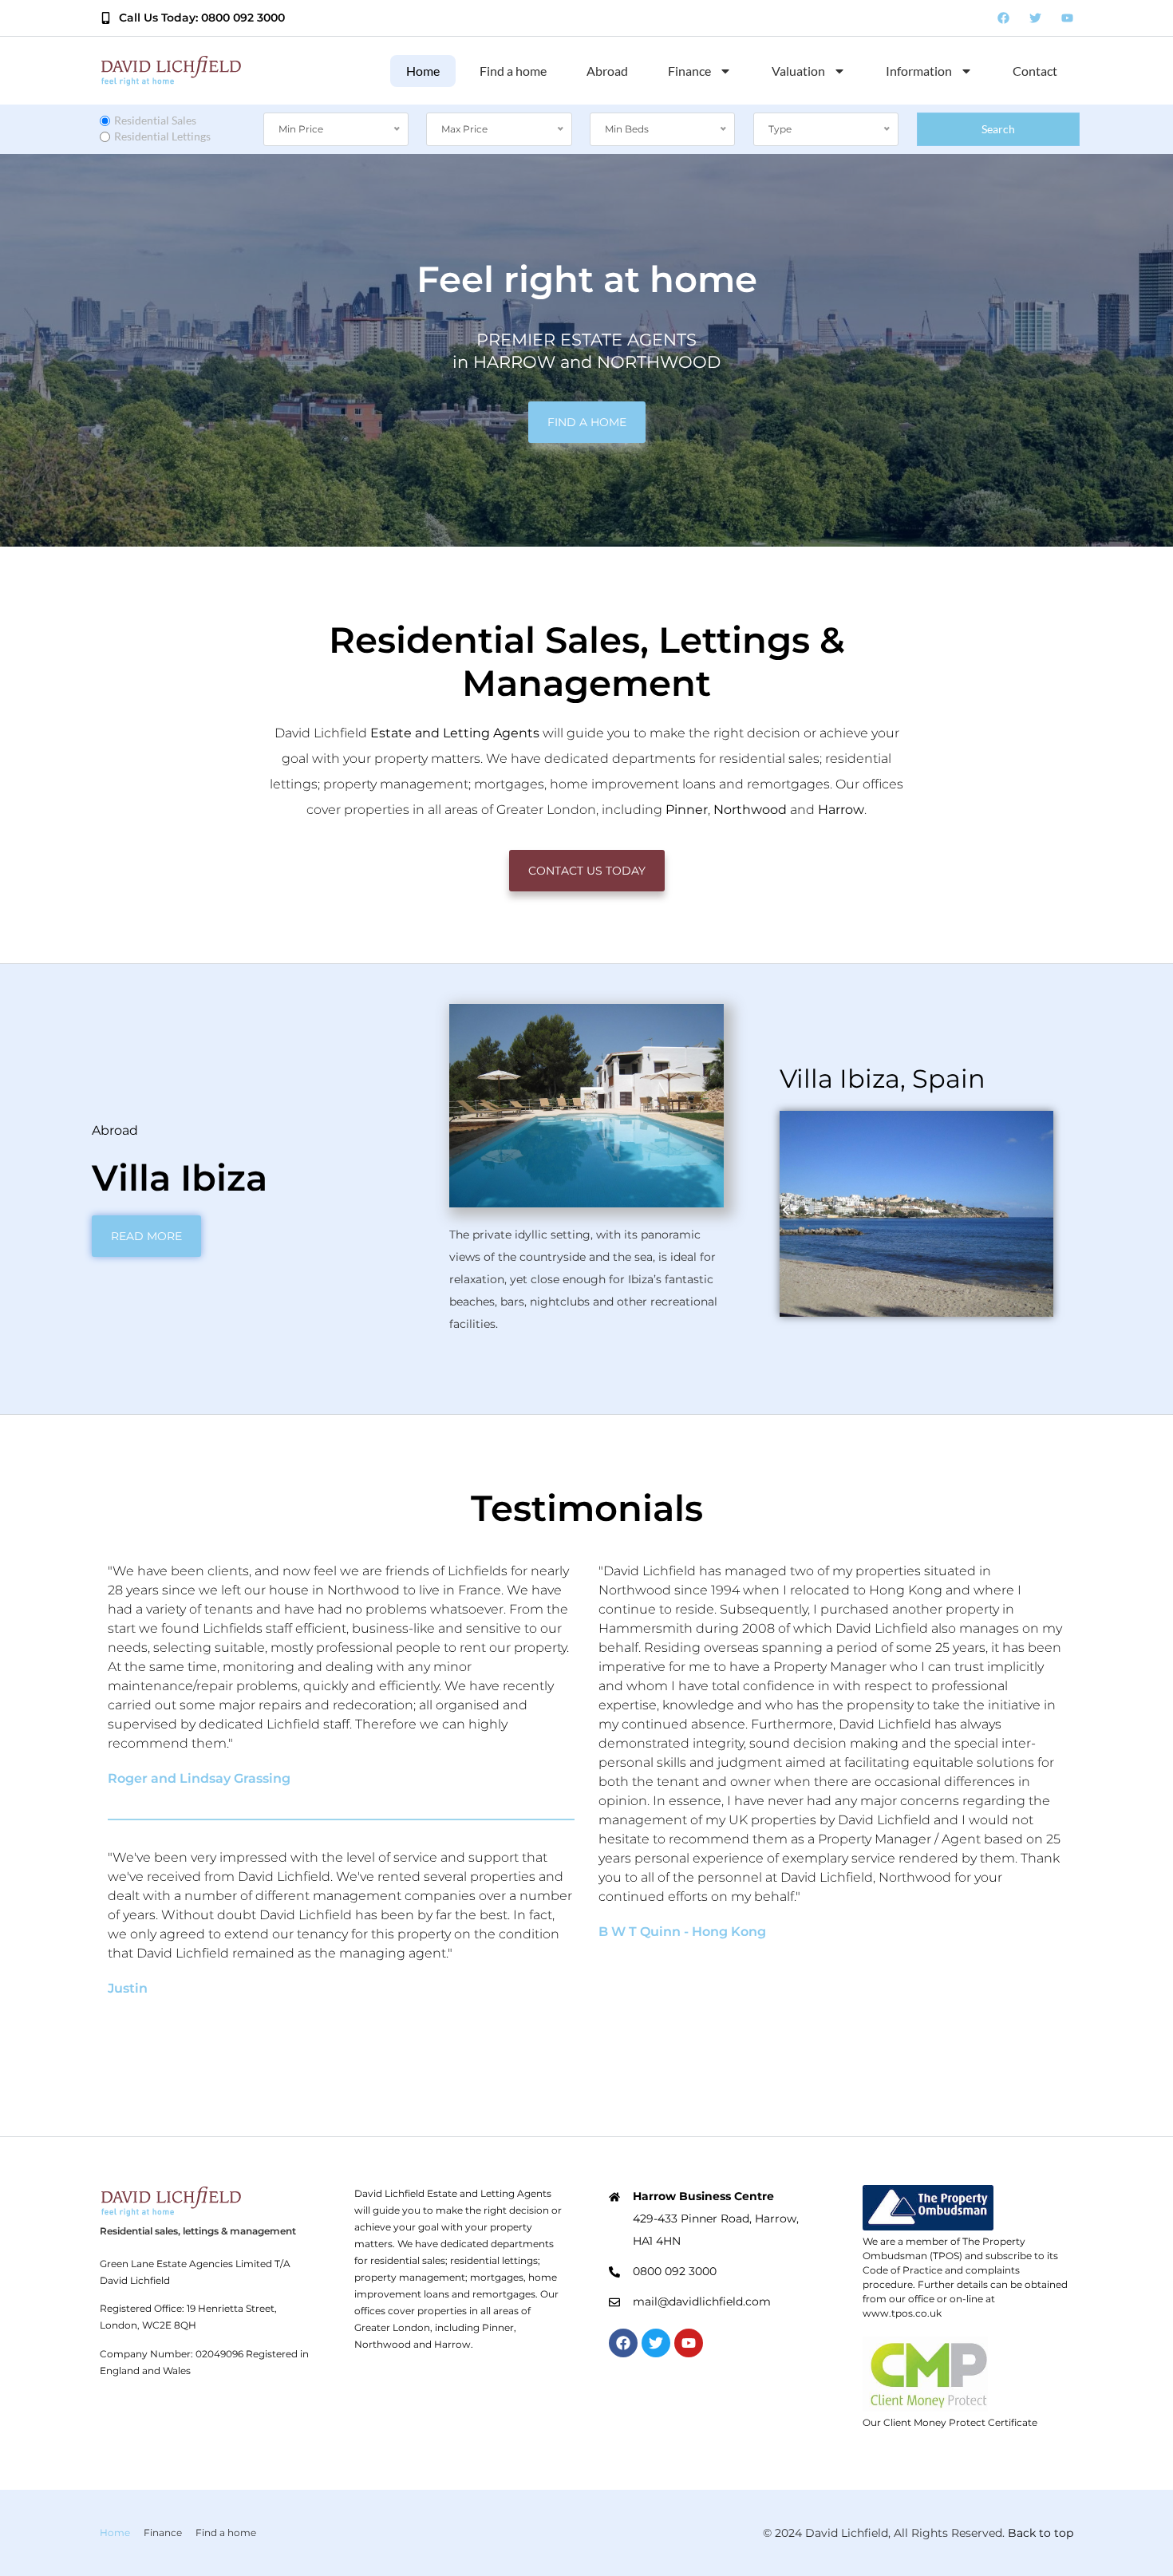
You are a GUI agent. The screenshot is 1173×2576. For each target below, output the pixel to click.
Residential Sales (155, 120)
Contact (1035, 71)
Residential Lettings (162, 136)
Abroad (607, 71)
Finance (689, 71)
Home (423, 71)
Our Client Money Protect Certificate (950, 2422)
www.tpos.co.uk (902, 2313)
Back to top (1041, 2533)
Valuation (798, 71)
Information (919, 71)
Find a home (513, 71)
